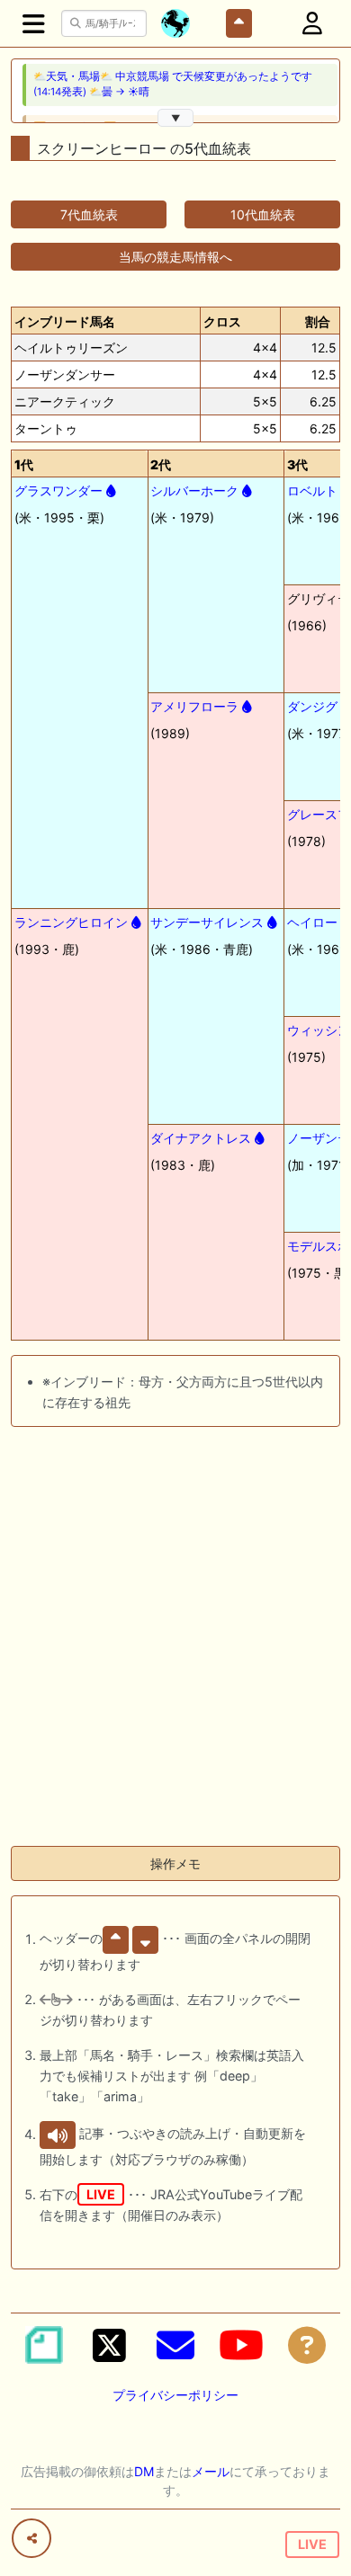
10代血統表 (263, 214)
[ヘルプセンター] (307, 2345)
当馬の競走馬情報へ (175, 257)
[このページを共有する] (31, 2538)
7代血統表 (89, 214)
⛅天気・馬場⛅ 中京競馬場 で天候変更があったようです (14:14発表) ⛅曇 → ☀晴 (173, 84)
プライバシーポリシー (175, 2395)
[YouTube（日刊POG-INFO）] (241, 2345)
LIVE (312, 2544)
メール (211, 2471)
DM (144, 2471)
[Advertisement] (175, 1656)
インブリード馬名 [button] (65, 321)
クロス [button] (222, 321)
